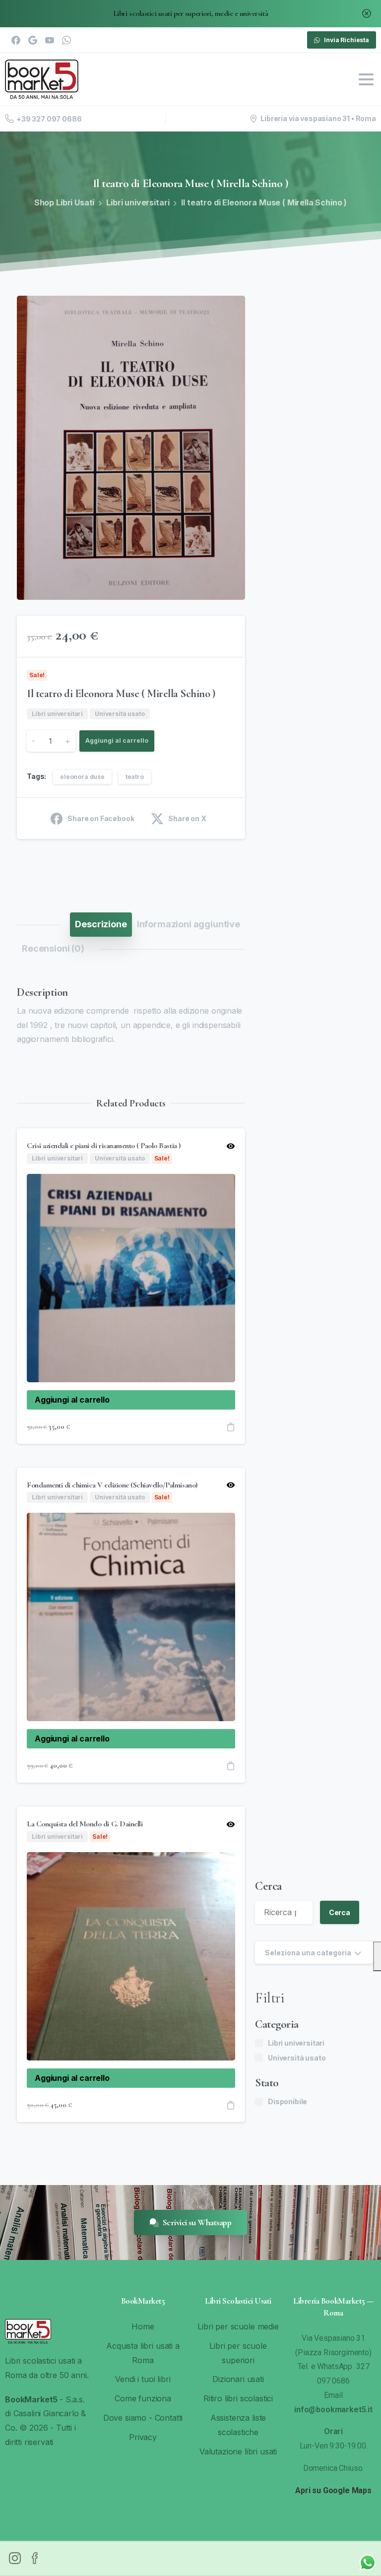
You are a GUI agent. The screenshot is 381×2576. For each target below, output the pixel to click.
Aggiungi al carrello (117, 741)
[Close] (367, 14)
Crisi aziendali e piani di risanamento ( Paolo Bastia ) (104, 1146)
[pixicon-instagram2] (15, 2558)
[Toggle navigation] (366, 79)
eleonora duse (82, 777)
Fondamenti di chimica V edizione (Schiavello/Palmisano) (112, 1485)
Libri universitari (138, 202)
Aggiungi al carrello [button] (72, 1400)
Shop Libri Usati (64, 202)
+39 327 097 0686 (49, 119)
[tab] (101, 924)
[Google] (33, 40)
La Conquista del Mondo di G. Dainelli (85, 1824)
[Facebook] (16, 40)
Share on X (187, 818)
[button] (228, 313)
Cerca (268, 1886)
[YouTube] (50, 40)
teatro (135, 777)
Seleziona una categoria (308, 1953)
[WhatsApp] (66, 40)
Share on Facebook (101, 818)
